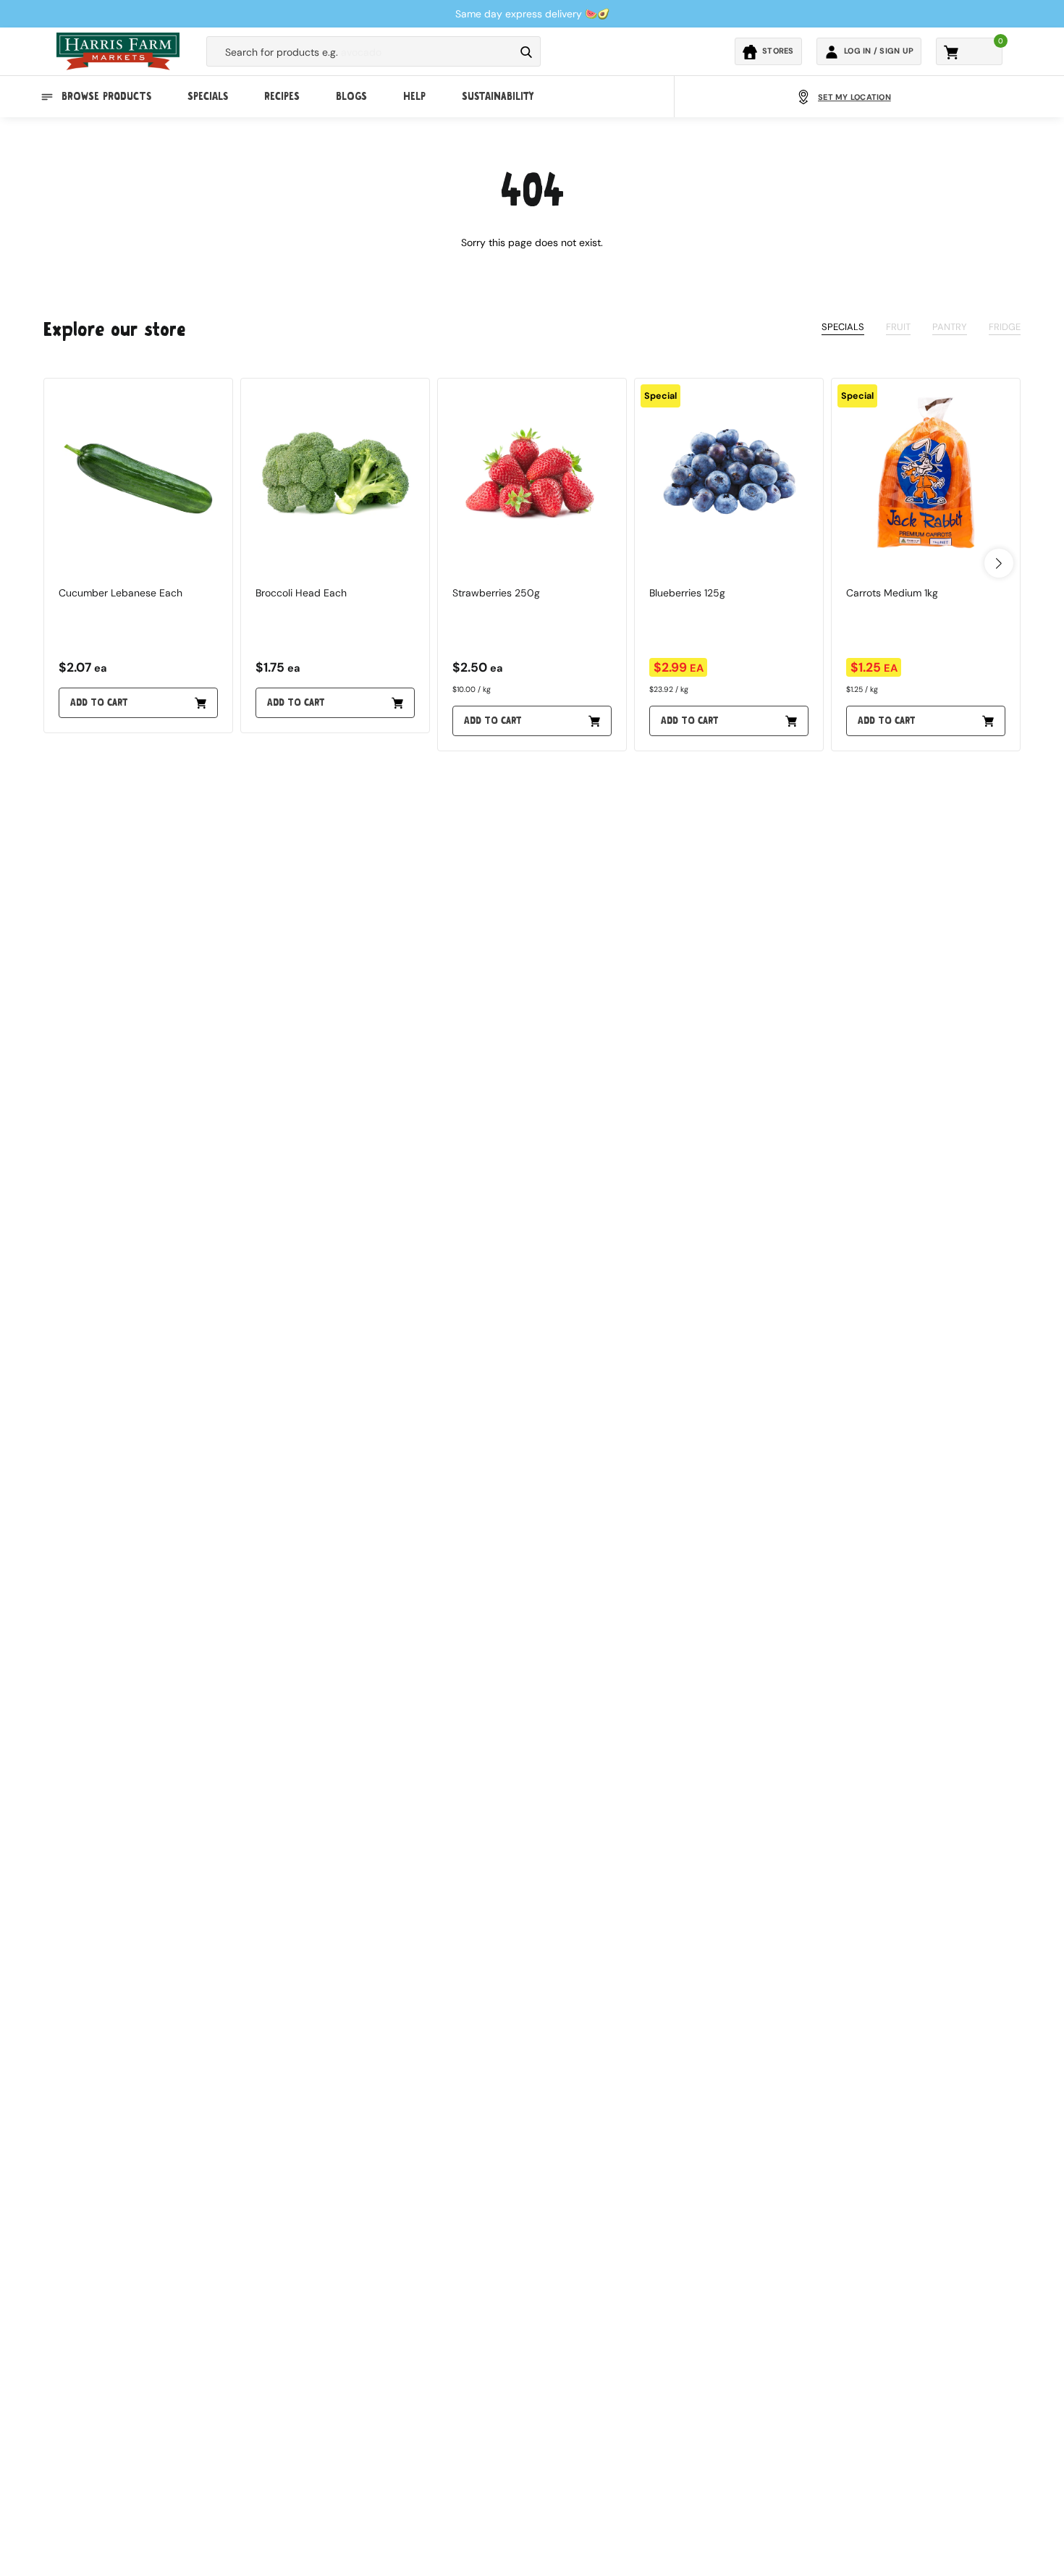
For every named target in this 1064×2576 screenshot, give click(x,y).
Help (414, 97)
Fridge (1005, 327)
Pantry (950, 327)
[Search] (526, 52)
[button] (999, 563)
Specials (208, 97)
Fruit (898, 327)
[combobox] (360, 52)
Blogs (351, 97)
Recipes (282, 97)
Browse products (106, 97)
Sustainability (498, 97)
